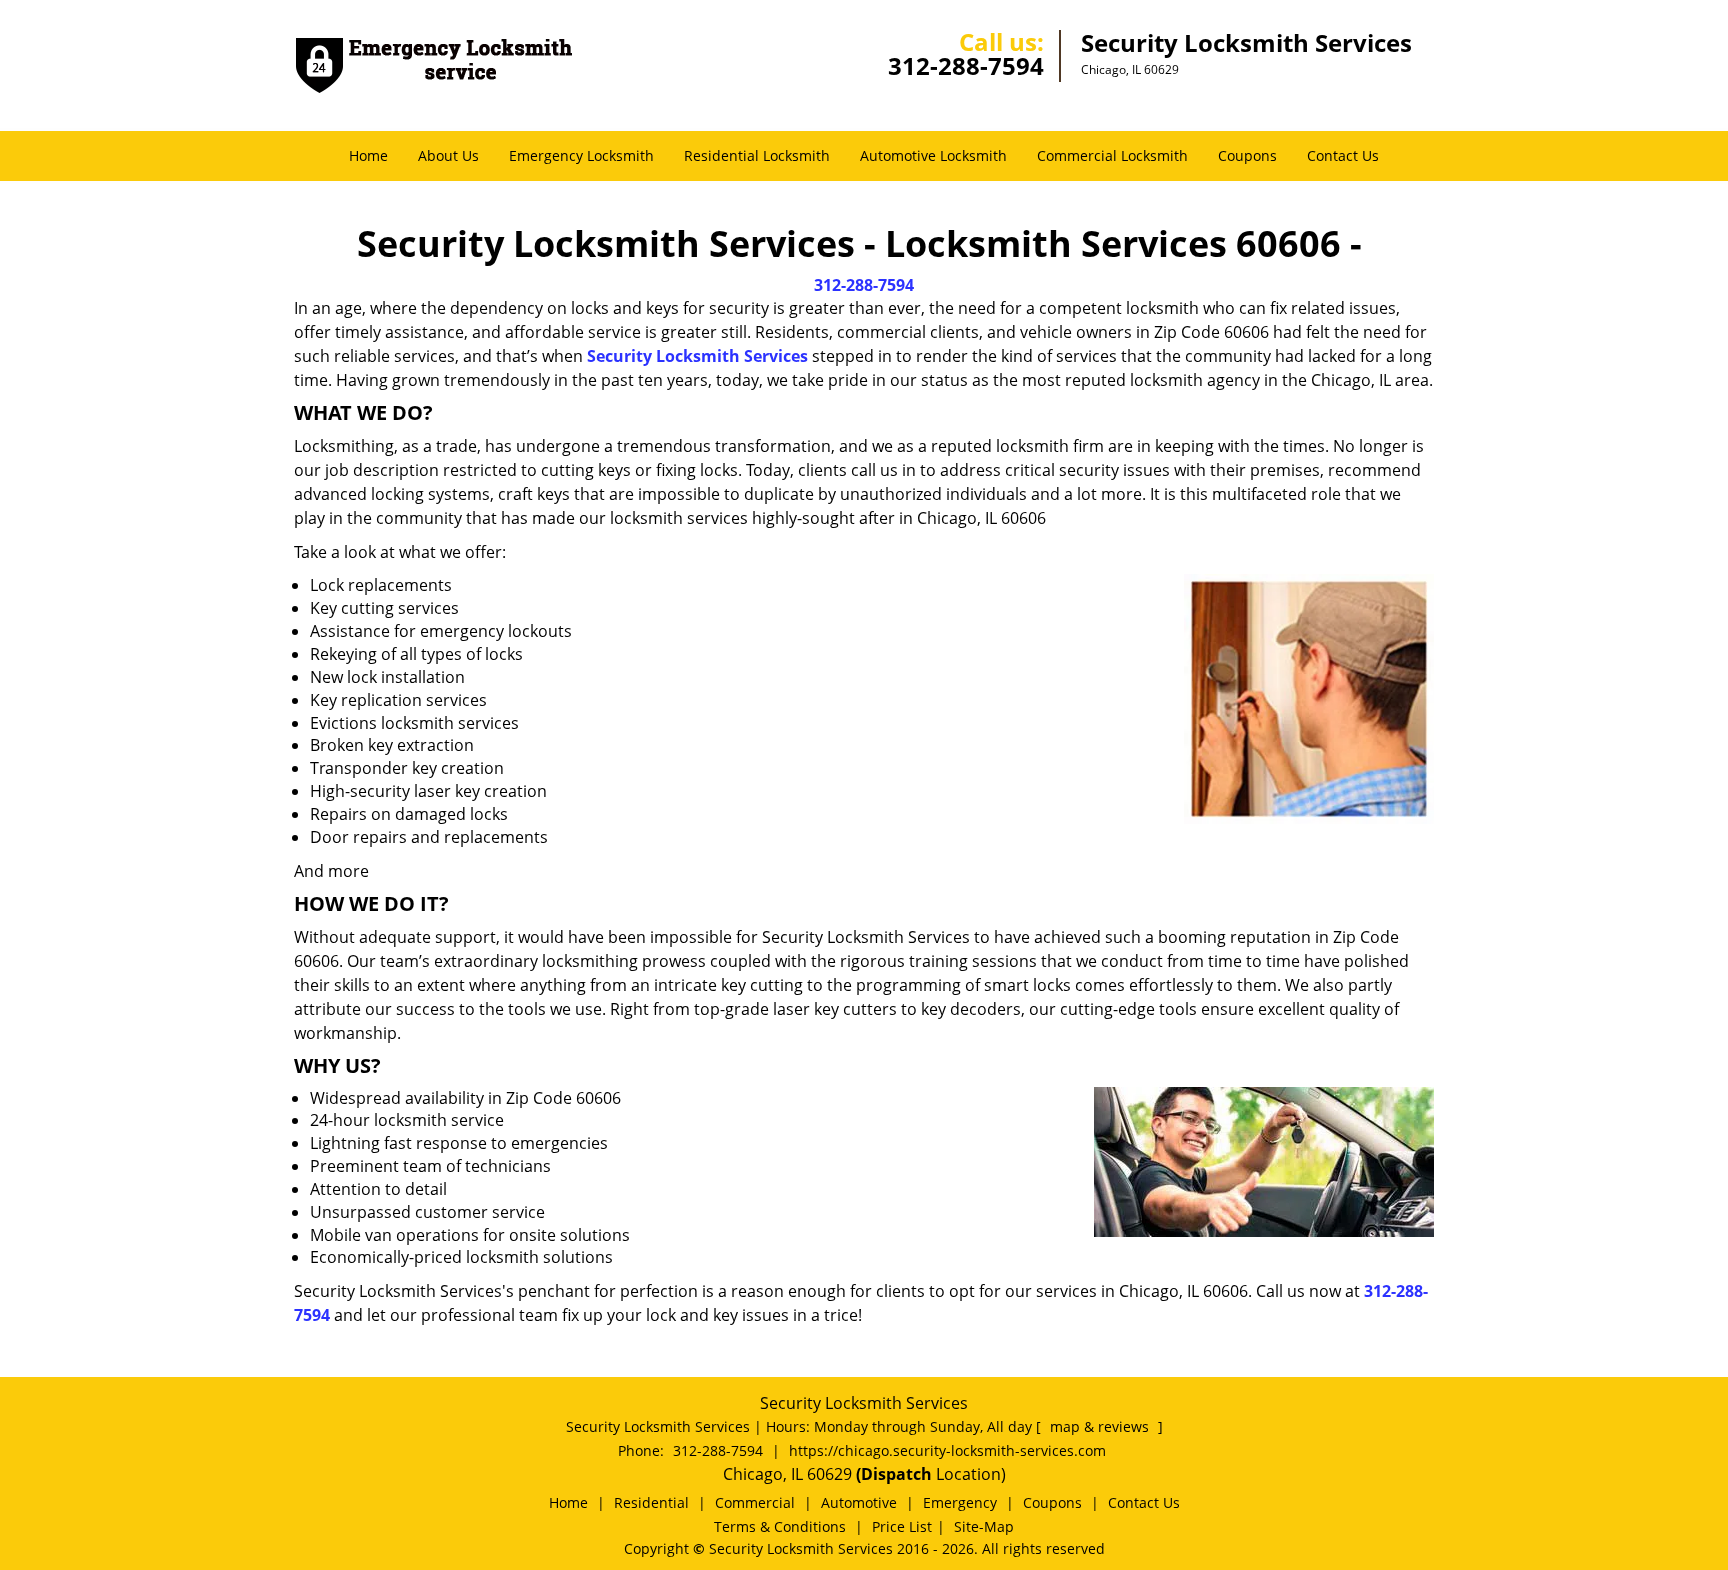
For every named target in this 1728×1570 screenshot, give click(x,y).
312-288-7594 (966, 65)
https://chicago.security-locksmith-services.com (947, 1450)
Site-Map (984, 1526)
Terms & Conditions (780, 1526)
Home (368, 155)
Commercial (755, 1502)
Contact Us (1343, 155)
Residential (651, 1502)
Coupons (1247, 155)
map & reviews (1101, 1426)
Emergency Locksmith (581, 155)
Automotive (859, 1502)
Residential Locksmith (757, 155)
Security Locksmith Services (697, 356)
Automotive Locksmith (933, 155)
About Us (448, 155)
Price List (902, 1526)
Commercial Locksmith (1112, 155)
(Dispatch (896, 1474)
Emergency (960, 1502)
